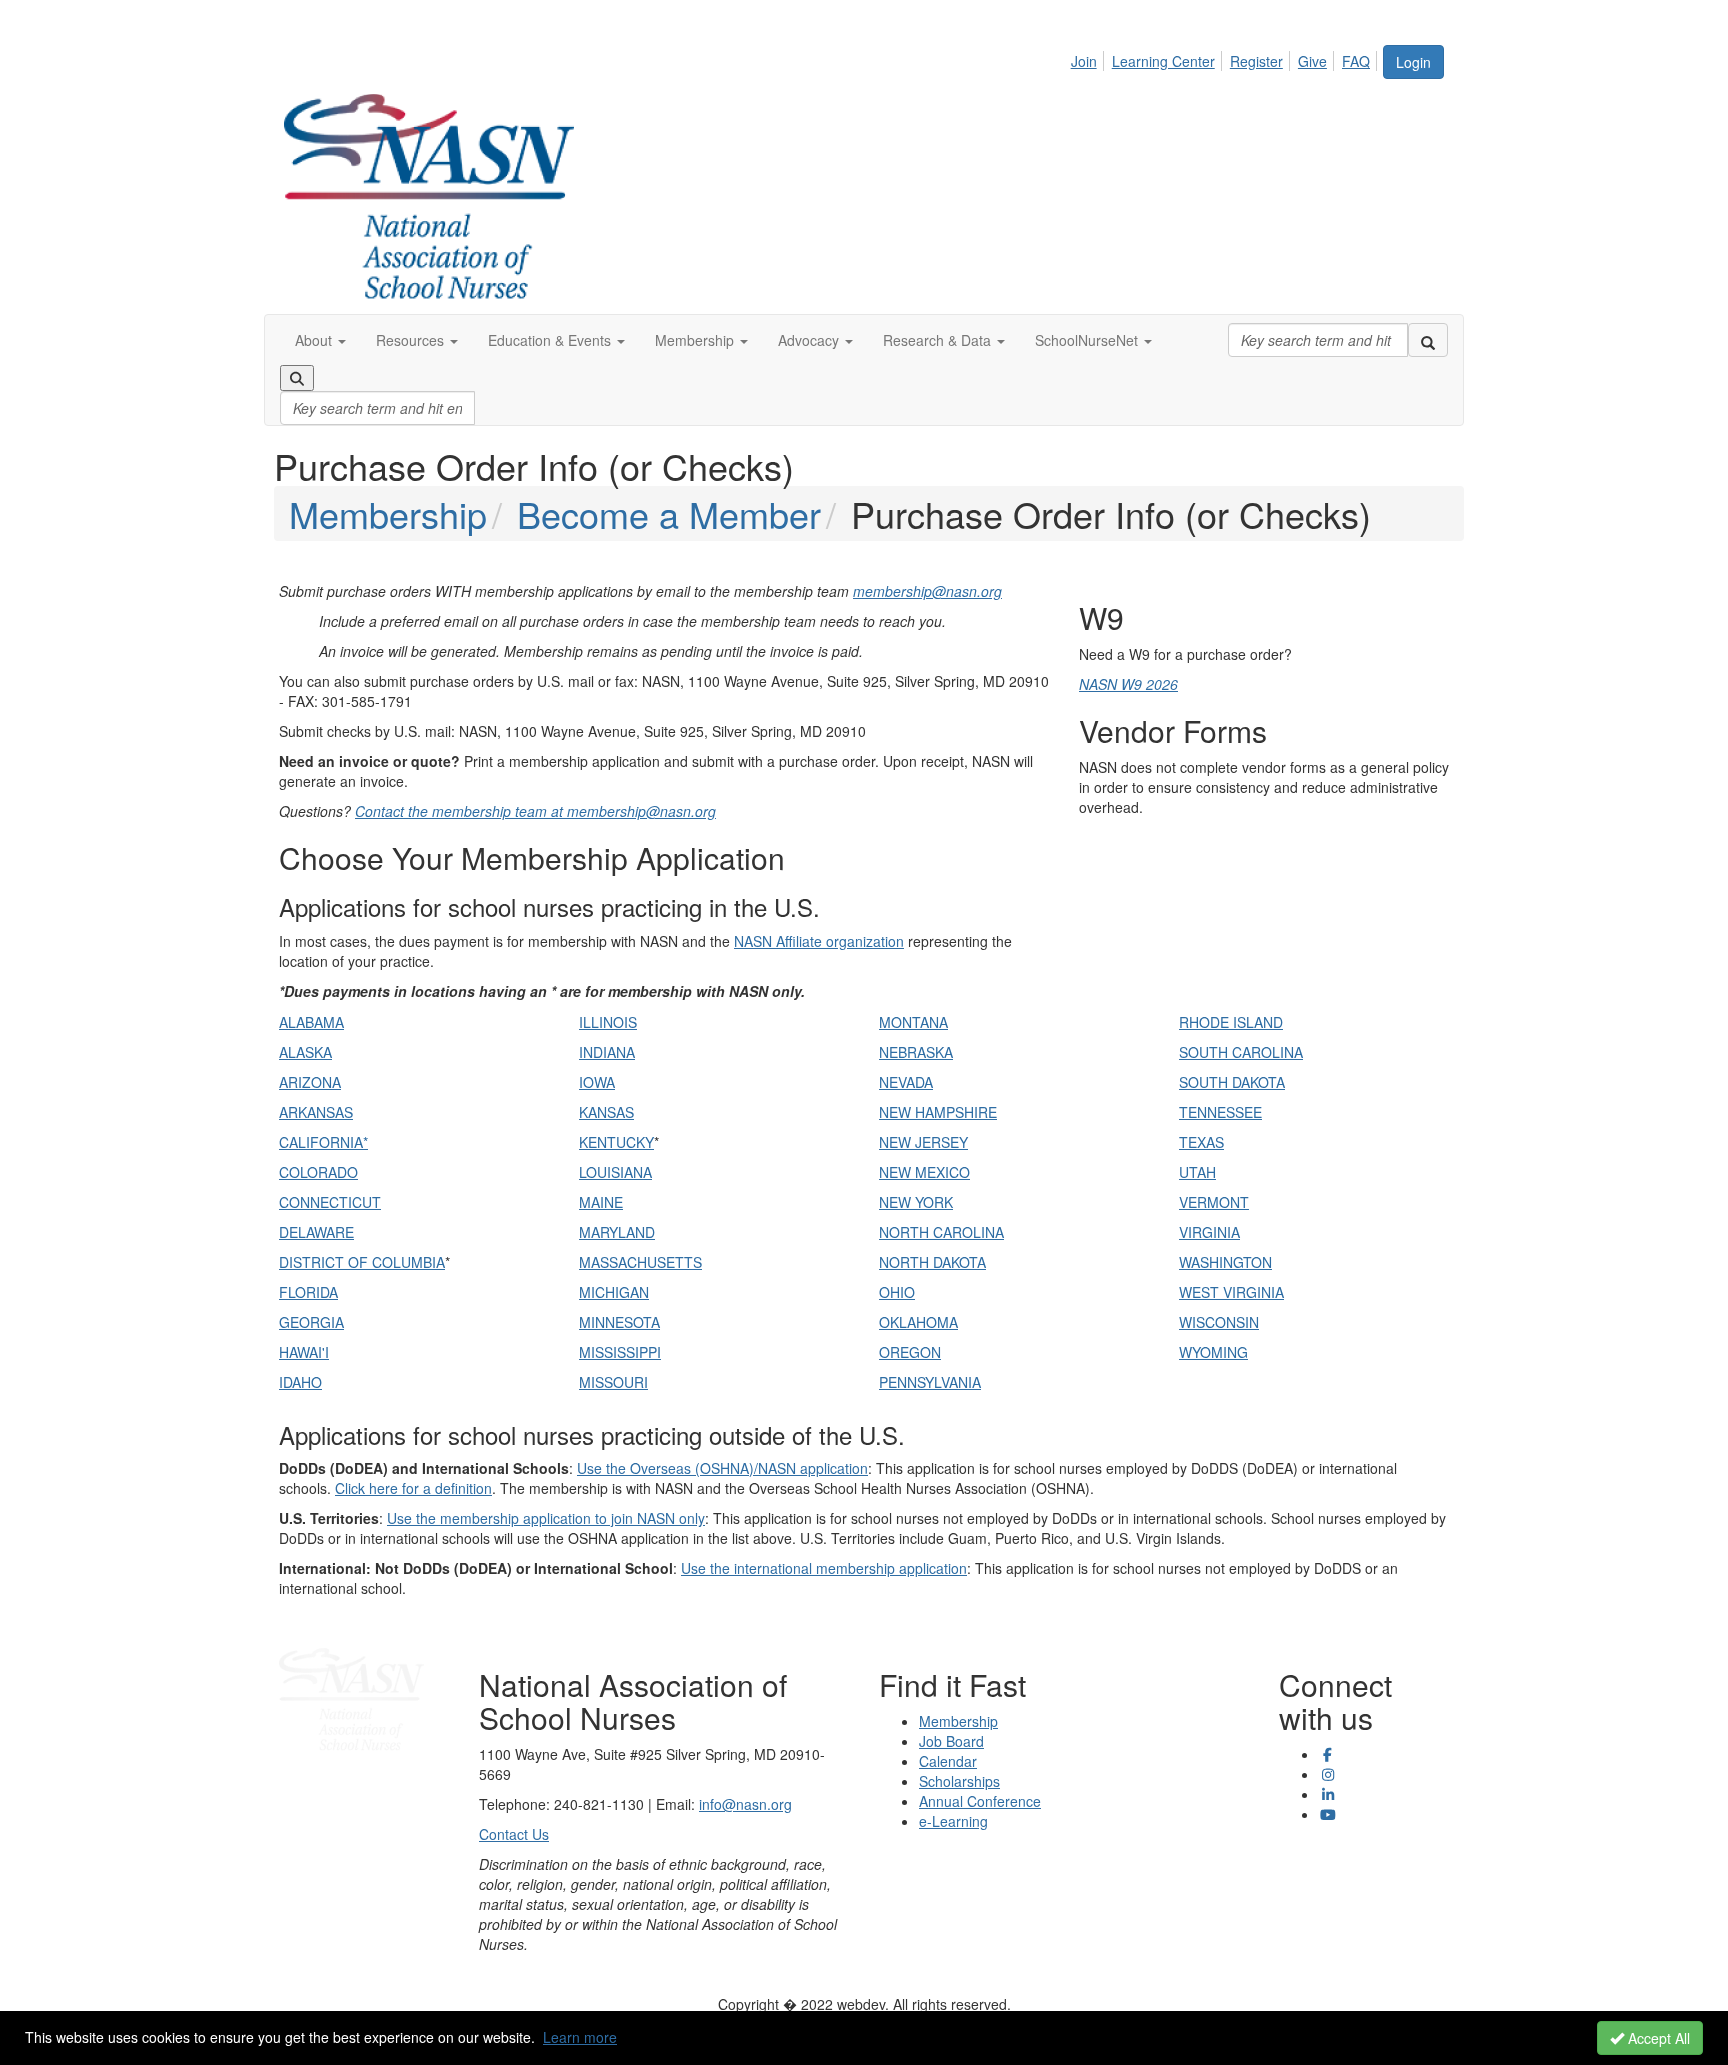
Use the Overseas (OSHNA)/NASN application (722, 1468)
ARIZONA (310, 1082)
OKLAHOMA (918, 1322)
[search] (1428, 340)
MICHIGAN (614, 1292)
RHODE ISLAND (1231, 1022)
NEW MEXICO (924, 1172)
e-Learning (953, 1821)
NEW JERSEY (923, 1142)
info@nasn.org (745, 1804)
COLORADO (318, 1172)
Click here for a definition (413, 1488)
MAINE (601, 1202)
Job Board (951, 1741)
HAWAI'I (304, 1352)
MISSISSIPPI (620, 1352)
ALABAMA (311, 1022)
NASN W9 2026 (1128, 684)
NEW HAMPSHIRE (938, 1112)
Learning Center (1163, 61)
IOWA (597, 1082)
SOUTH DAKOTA (1232, 1082)
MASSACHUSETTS (640, 1262)
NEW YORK (916, 1202)
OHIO (897, 1292)
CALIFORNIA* (323, 1142)
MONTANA (913, 1022)
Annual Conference (980, 1801)
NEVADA (906, 1082)
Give (1312, 61)
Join (1084, 61)
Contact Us (514, 1834)
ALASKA (305, 1052)
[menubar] (1226, 58)
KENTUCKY (616, 1142)
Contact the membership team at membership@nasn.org (535, 811)
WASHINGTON (1225, 1262)
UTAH (1197, 1172)
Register (1256, 61)
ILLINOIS (608, 1022)
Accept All (1657, 2038)
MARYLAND (617, 1232)
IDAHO (300, 1382)
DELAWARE (316, 1232)
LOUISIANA (615, 1172)
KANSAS (606, 1112)
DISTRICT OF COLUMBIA (362, 1262)
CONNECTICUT (330, 1202)
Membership (388, 513)
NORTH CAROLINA (941, 1232)
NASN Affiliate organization (819, 941)
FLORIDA (308, 1292)
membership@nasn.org (927, 591)
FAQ (1356, 61)
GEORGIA (311, 1322)
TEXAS (1201, 1142)
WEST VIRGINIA (1231, 1292)
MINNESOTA (619, 1322)
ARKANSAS (316, 1112)
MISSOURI (613, 1382)
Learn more (580, 2037)
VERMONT (1214, 1202)
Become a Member (669, 513)
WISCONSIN (1219, 1322)
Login (1413, 62)
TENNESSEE (1220, 1112)
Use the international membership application (824, 1568)
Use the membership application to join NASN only (546, 1518)
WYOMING (1213, 1352)
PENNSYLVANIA (930, 1382)
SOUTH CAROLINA (1241, 1052)
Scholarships (959, 1781)
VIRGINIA (1209, 1232)
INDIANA (607, 1052)
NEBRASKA (916, 1052)
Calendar (948, 1761)
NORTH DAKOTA (932, 1262)
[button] (320, 340)
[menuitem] (1089, 58)
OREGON (910, 1352)
